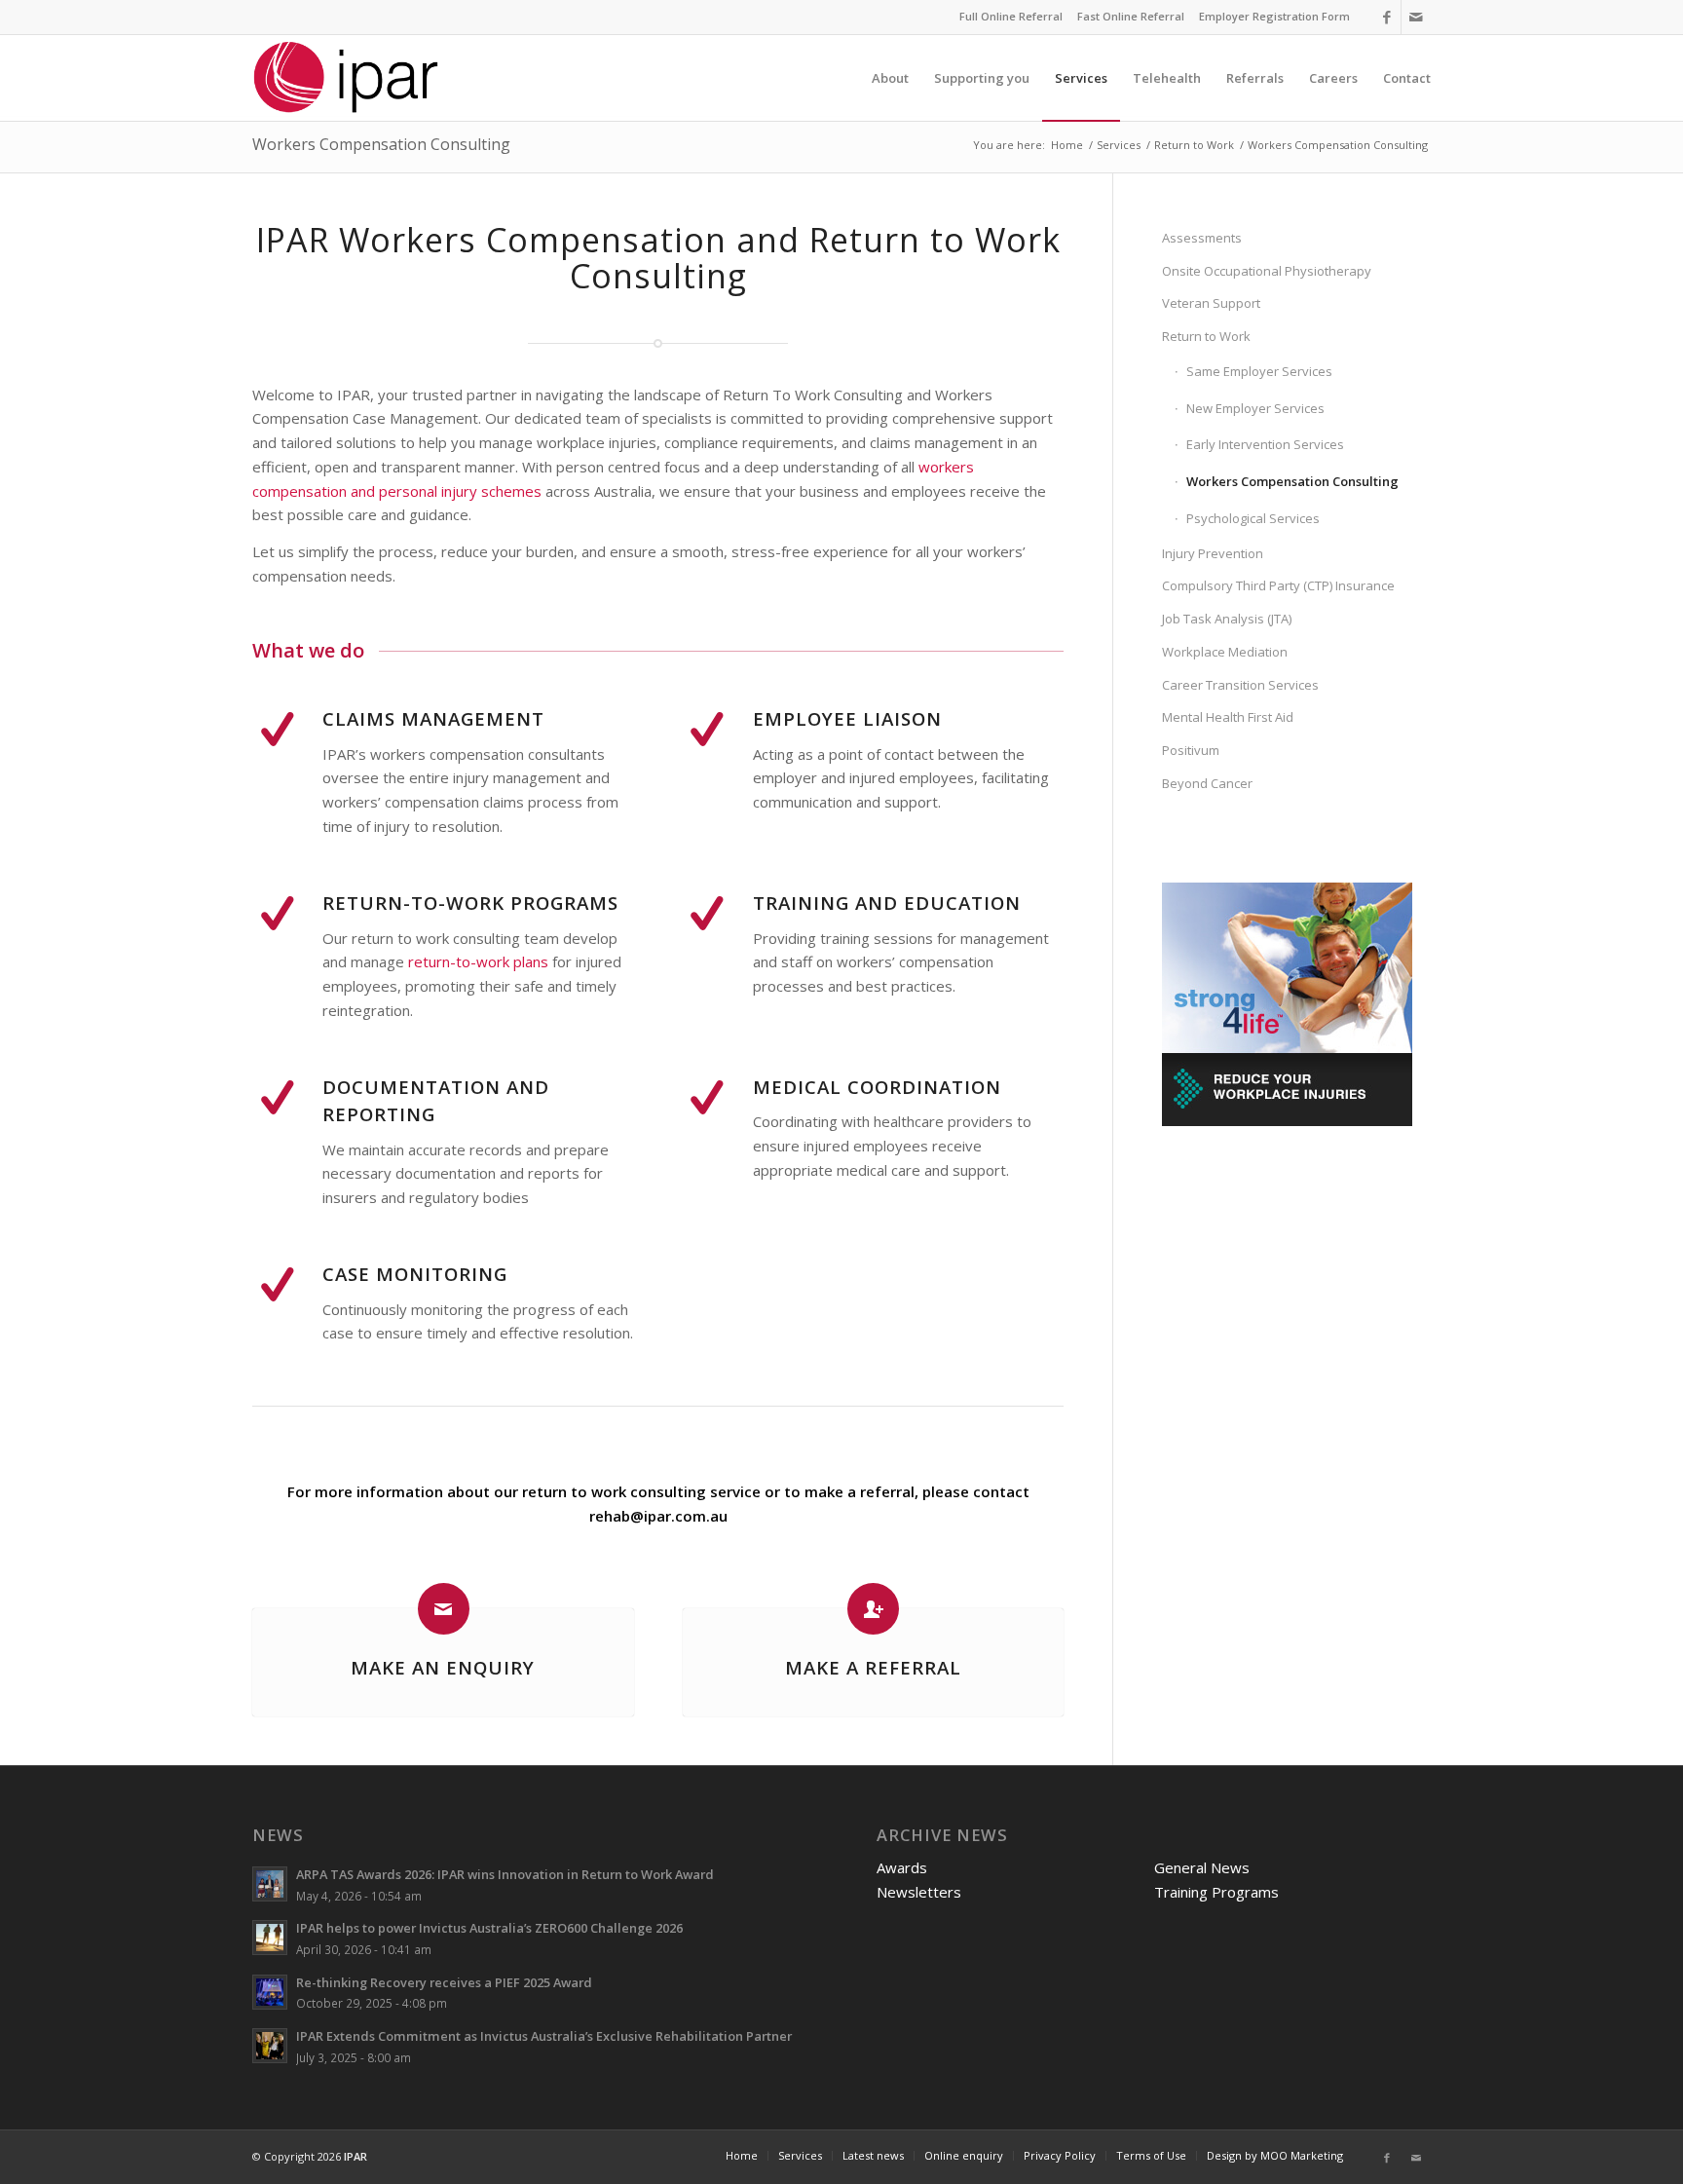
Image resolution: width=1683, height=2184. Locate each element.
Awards (902, 1867)
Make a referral (873, 1667)
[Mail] (1416, 17)
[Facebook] (1386, 17)
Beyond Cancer (1207, 783)
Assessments (1202, 238)
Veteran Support (1211, 303)
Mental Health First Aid (1228, 717)
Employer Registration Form (1274, 16)
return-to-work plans (478, 961)
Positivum (1191, 750)
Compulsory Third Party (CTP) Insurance (1278, 585)
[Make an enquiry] (444, 1609)
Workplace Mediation (1225, 652)
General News (1202, 1867)
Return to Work (1194, 145)
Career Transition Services (1240, 685)
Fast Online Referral (1131, 16)
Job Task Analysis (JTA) (1227, 619)
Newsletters (919, 1892)
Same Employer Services (1259, 371)
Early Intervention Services (1265, 444)
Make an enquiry (443, 1667)
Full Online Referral (1011, 16)
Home (1067, 145)
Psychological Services (1253, 518)
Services (1119, 145)
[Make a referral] (873, 1609)
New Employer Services (1255, 408)
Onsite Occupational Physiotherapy (1267, 271)
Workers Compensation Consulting (381, 144)
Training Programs (1216, 1892)
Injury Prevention (1213, 553)
